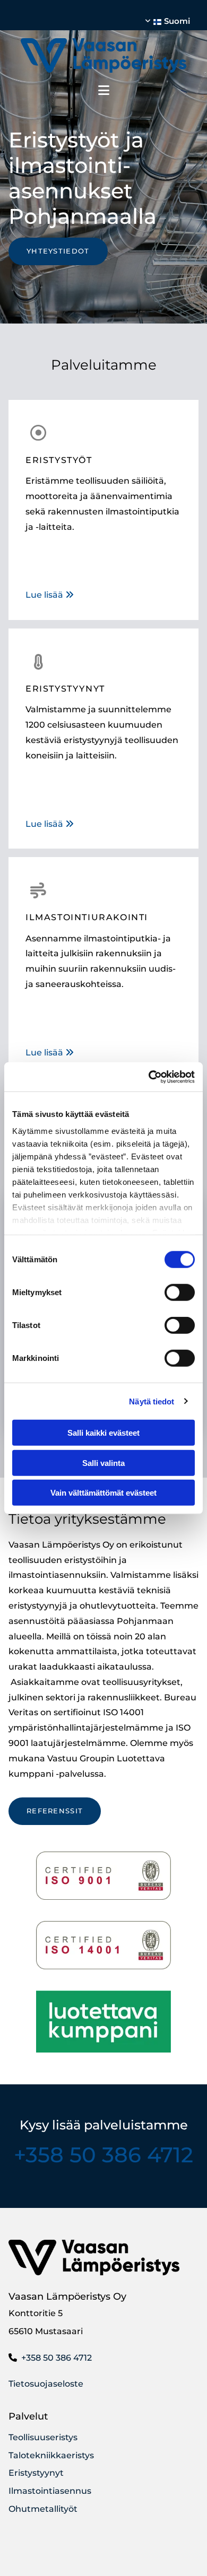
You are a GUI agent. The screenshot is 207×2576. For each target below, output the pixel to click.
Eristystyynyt (36, 2473)
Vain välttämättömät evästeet (103, 1493)
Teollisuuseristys (43, 2437)
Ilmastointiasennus (50, 2491)
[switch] (180, 1293)
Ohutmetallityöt (43, 2509)
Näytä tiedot (152, 1401)
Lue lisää (50, 595)
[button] (58, 251)
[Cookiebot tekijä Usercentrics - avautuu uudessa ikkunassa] (149, 1077)
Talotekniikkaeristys (51, 2455)
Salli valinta (103, 1462)
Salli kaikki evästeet (103, 1433)
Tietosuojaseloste (46, 2384)
